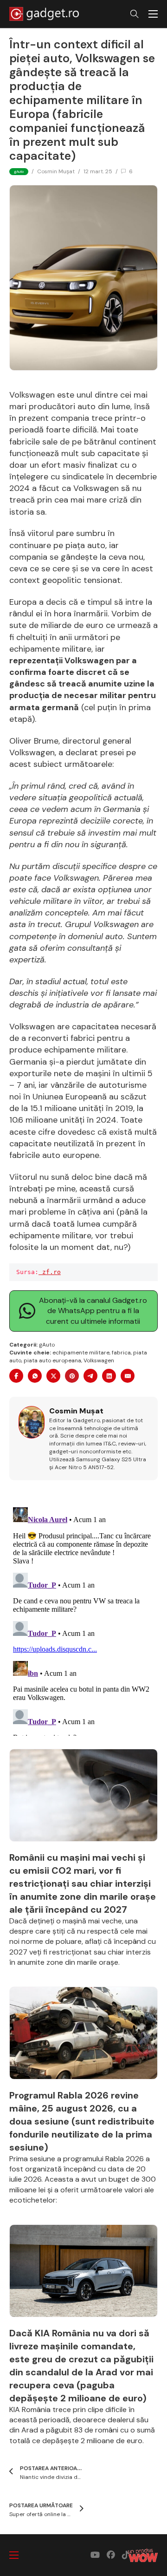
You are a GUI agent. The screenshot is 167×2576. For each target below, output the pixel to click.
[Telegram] (90, 1376)
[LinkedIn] (109, 1376)
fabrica (121, 1353)
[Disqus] (83, 1620)
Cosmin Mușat (56, 171)
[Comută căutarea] (135, 14)
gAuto (47, 1345)
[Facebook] (16, 1376)
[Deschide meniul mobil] (153, 14)
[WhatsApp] (35, 1376)
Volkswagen (99, 1360)
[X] (53, 1376)
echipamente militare (81, 1353)
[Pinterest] (72, 1376)
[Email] (128, 1376)
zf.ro (50, 1272)
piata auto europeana (52, 1360)
